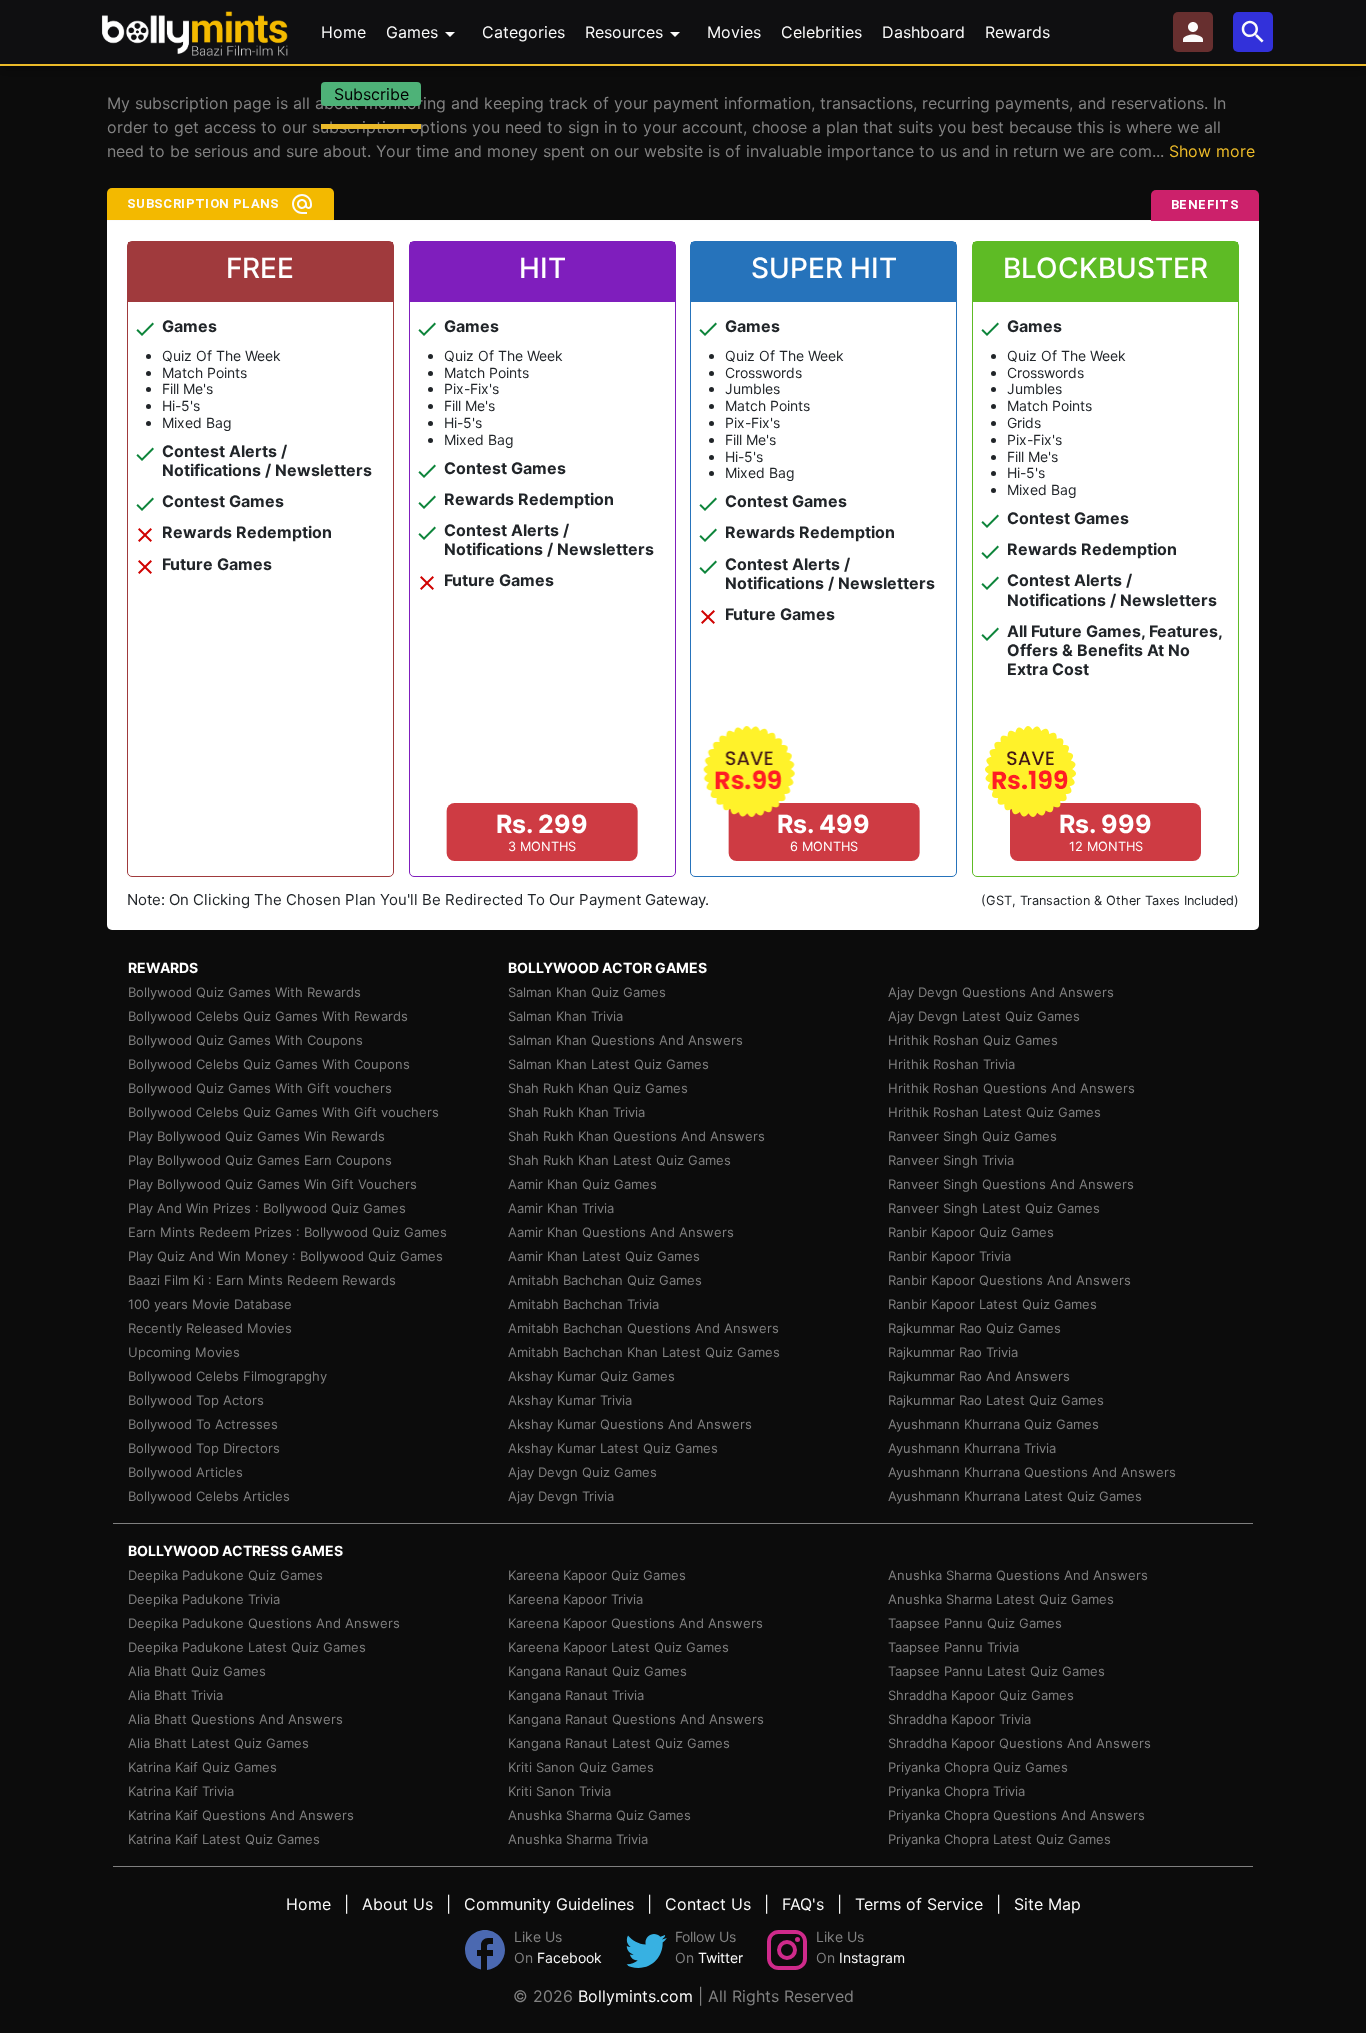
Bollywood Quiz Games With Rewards (244, 992)
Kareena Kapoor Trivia (575, 1599)
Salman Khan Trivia (565, 1016)
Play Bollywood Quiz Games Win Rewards (256, 1136)
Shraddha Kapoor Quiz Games (981, 1695)
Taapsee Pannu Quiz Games (975, 1623)
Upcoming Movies (184, 1352)
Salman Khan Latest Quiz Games (608, 1064)
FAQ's (803, 1904)
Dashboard (923, 32)
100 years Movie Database (210, 1304)
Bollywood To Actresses (203, 1424)
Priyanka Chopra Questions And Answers (1016, 1815)
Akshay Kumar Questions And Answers (630, 1424)
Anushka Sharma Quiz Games (599, 1815)
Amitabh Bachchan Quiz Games (605, 1280)
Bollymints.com (635, 1996)
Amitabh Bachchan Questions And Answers (643, 1328)
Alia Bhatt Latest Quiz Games (218, 1743)
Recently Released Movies (210, 1328)
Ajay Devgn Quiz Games (582, 1472)
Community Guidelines (549, 1904)
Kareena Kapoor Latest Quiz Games (618, 1647)
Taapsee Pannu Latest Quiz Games (996, 1671)
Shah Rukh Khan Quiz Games (598, 1088)
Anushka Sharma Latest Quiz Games (1001, 1599)
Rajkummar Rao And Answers (979, 1376)
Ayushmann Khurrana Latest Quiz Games (1015, 1496)
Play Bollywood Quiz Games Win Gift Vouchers (272, 1184)
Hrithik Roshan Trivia (951, 1064)
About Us (397, 1904)
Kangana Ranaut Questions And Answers (636, 1719)
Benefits (1205, 204)
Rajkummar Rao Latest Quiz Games (996, 1400)
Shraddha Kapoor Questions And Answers (1019, 1743)
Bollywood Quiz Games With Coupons (245, 1040)
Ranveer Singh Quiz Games (972, 1136)
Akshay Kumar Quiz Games (591, 1376)
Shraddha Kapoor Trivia (959, 1719)
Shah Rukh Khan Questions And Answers (636, 1136)
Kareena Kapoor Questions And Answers (635, 1623)
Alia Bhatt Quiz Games (197, 1671)
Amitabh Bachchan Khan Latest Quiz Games (644, 1352)
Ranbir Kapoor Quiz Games (971, 1232)
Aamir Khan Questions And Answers (621, 1232)
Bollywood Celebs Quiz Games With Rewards (268, 1016)
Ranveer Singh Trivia (951, 1160)
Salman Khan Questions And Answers (625, 1040)
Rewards (1017, 32)
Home (343, 32)
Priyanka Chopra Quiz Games (978, 1767)
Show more (1212, 151)
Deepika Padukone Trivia (204, 1599)
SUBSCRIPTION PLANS (203, 203)
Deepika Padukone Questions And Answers (264, 1623)
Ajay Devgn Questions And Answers (1001, 992)
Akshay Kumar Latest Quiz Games (613, 1448)
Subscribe (371, 94)
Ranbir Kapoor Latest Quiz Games (992, 1304)
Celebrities (821, 32)
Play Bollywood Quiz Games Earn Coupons (260, 1160)
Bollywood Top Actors (196, 1400)
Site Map (1047, 1904)
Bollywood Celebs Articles (209, 1496)
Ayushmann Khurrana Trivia (972, 1448)
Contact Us (708, 1904)
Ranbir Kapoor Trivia (949, 1256)
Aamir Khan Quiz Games (582, 1184)
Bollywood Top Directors (204, 1448)
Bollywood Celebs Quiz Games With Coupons (269, 1064)
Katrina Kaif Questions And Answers (241, 1815)
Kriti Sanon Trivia (559, 1791)
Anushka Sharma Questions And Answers (1018, 1575)
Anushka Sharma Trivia (578, 1839)
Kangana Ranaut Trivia (576, 1695)
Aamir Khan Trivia (561, 1208)
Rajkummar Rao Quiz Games (974, 1328)
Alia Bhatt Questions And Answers (235, 1719)
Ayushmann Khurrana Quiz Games (993, 1424)
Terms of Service (919, 1904)
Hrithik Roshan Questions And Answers (1011, 1088)
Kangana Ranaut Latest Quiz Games (619, 1743)
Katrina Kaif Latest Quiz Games (224, 1839)
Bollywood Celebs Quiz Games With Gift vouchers (283, 1112)
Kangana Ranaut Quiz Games (597, 1671)
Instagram (872, 1957)
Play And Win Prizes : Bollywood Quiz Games (267, 1208)
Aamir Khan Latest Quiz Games (604, 1256)
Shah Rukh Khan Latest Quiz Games (619, 1160)
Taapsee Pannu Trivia (953, 1647)
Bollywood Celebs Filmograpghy (227, 1376)
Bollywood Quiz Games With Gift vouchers (260, 1088)
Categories (523, 32)
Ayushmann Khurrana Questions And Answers (1032, 1472)
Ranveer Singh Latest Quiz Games (994, 1208)
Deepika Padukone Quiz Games (225, 1575)
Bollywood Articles (185, 1472)
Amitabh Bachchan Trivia (583, 1304)
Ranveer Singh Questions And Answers (1011, 1184)
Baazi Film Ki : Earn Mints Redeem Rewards (262, 1280)
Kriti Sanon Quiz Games (581, 1767)
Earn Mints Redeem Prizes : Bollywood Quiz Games (287, 1232)
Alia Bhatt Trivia (175, 1695)
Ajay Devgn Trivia (561, 1496)
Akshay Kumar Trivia (570, 1400)
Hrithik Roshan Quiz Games (973, 1040)
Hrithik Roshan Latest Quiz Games (994, 1112)
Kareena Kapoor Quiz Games (597, 1575)
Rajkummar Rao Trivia (953, 1352)
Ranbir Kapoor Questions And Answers (1009, 1280)
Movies (734, 32)
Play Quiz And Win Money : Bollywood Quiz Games (285, 1256)
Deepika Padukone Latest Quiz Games (247, 1647)
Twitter (720, 1957)
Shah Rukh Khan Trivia (576, 1112)
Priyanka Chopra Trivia (956, 1791)
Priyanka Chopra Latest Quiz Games (999, 1839)
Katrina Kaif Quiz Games (202, 1767)
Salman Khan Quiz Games (587, 992)
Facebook (569, 1957)
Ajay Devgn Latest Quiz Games (984, 1016)
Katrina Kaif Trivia (181, 1791)
